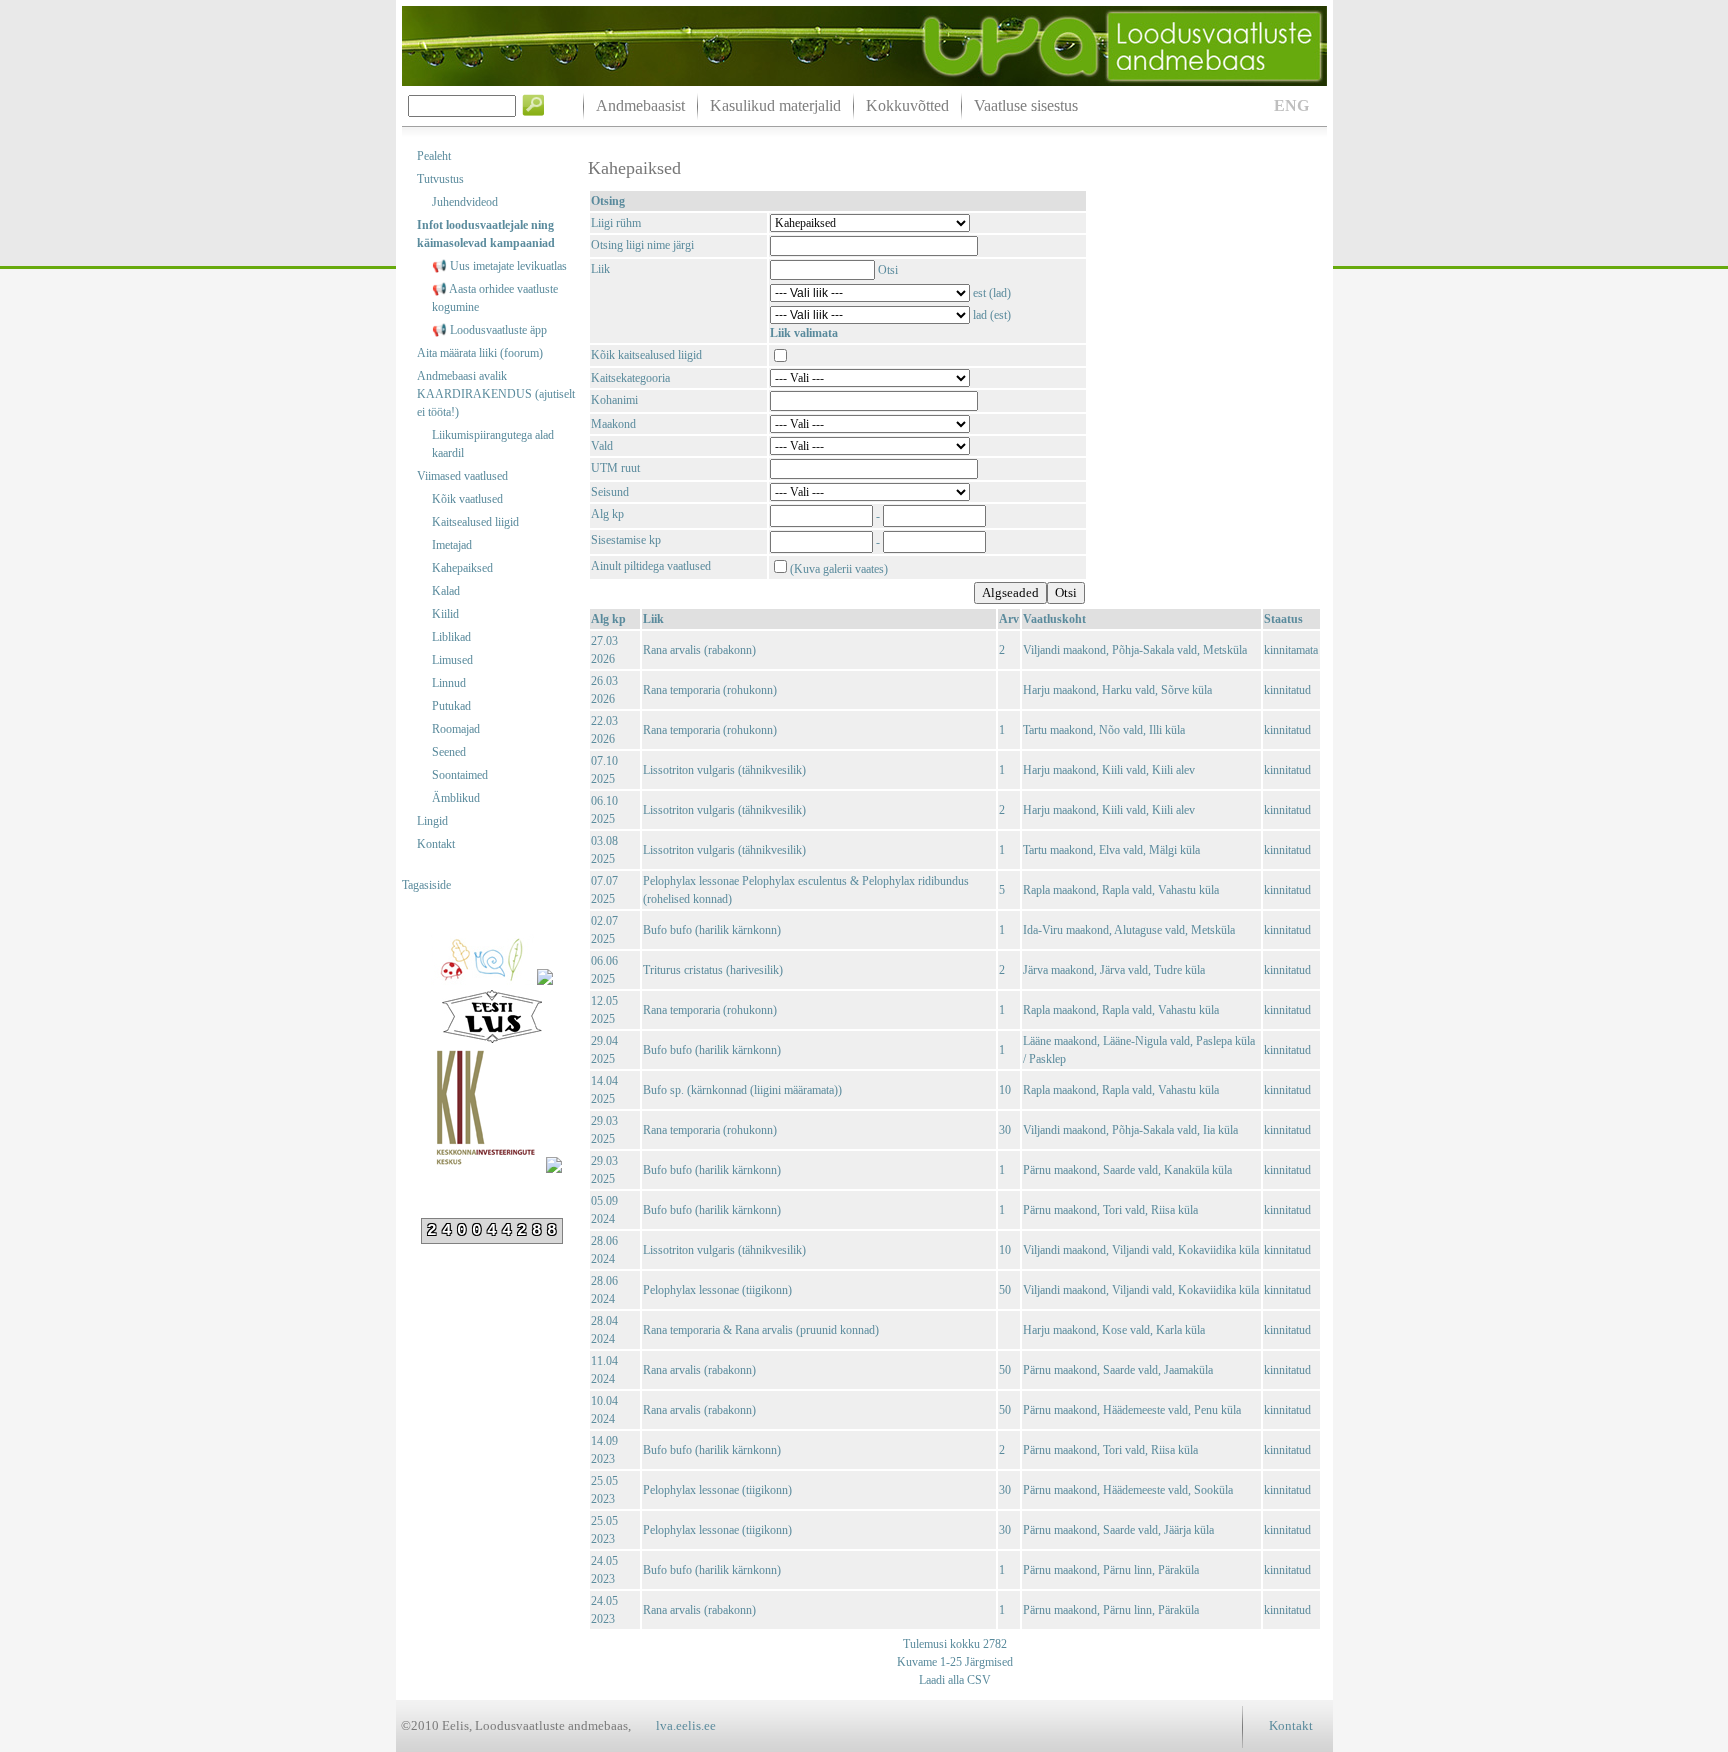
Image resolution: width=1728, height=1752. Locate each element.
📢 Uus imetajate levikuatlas (499, 266)
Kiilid (445, 614)
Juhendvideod (465, 202)
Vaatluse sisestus (1026, 105)
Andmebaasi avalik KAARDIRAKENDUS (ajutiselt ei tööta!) (496, 394)
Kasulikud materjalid (775, 105)
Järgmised (987, 1662)
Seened (449, 752)
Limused (452, 660)
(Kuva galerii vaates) (839, 569)
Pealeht (434, 156)
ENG (1291, 105)
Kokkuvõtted (907, 105)
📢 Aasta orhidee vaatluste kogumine (495, 298)
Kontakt (436, 844)
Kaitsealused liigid (475, 522)
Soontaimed (460, 775)
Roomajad (456, 729)
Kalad (446, 591)
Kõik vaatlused (467, 499)
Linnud (449, 683)
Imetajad (452, 545)
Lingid (432, 821)
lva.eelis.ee (686, 1725)
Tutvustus (440, 179)
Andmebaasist (640, 105)
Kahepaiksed (462, 568)
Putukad (451, 706)
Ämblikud (456, 798)
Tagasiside (426, 885)
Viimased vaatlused (462, 476)
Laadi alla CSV (955, 1680)
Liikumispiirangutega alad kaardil (493, 444)
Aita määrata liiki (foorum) (480, 353)
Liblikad (451, 637)
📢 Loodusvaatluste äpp (489, 330)
